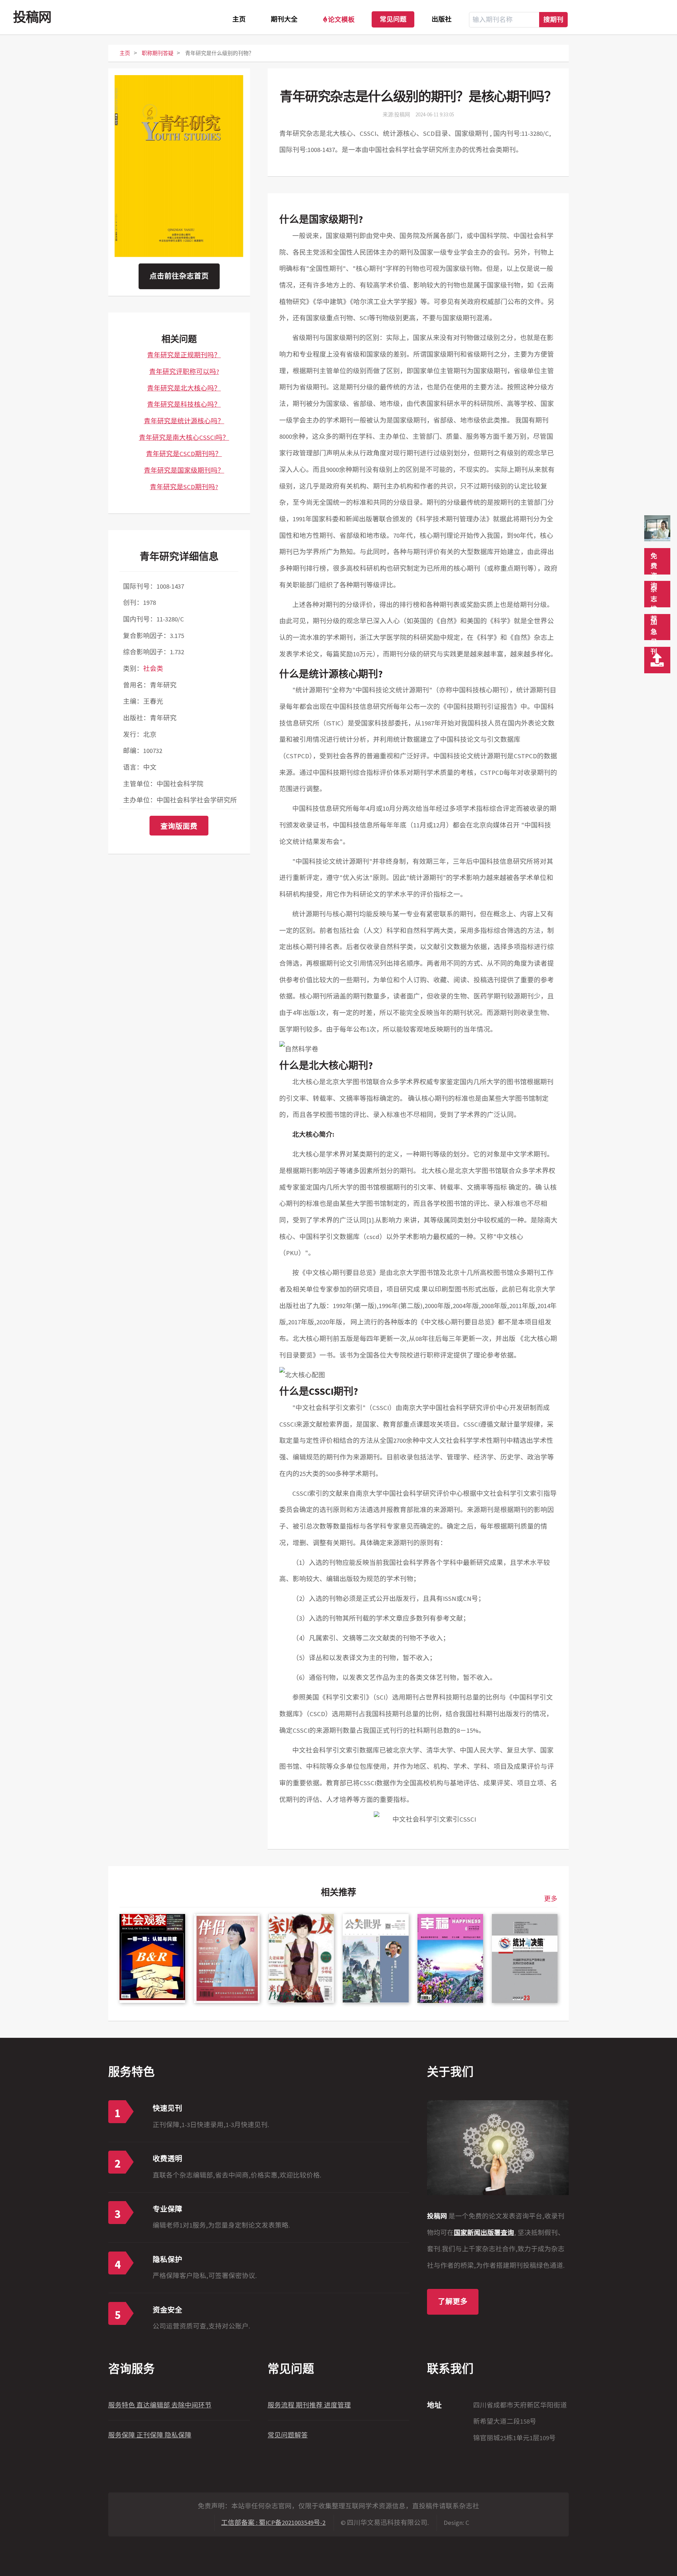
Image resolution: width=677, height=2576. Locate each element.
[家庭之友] (301, 1958)
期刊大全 (284, 20)
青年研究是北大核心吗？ (184, 388)
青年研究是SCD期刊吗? (184, 487)
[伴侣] (227, 1958)
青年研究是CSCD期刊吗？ (184, 454)
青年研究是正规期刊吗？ (184, 355)
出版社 (442, 20)
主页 (239, 20)
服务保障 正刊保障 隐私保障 (150, 2435)
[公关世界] (376, 1958)
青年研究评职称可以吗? (184, 372)
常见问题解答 (288, 2435)
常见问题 (393, 20)
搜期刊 (553, 19)
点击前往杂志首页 (179, 276)
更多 (551, 1899)
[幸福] (450, 1958)
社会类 (153, 669)
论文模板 (341, 19)
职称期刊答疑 (158, 53)
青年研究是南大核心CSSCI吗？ (184, 438)
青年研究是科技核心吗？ (184, 404)
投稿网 (32, 17)
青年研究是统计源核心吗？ (184, 421)
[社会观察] (152, 1958)
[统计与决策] (525, 1958)
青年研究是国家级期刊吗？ (184, 470)
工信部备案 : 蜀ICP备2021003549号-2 (273, 2523)
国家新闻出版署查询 (484, 2233)
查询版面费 (179, 826)
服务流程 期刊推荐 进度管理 (309, 2405)
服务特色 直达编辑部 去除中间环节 (160, 2405)
